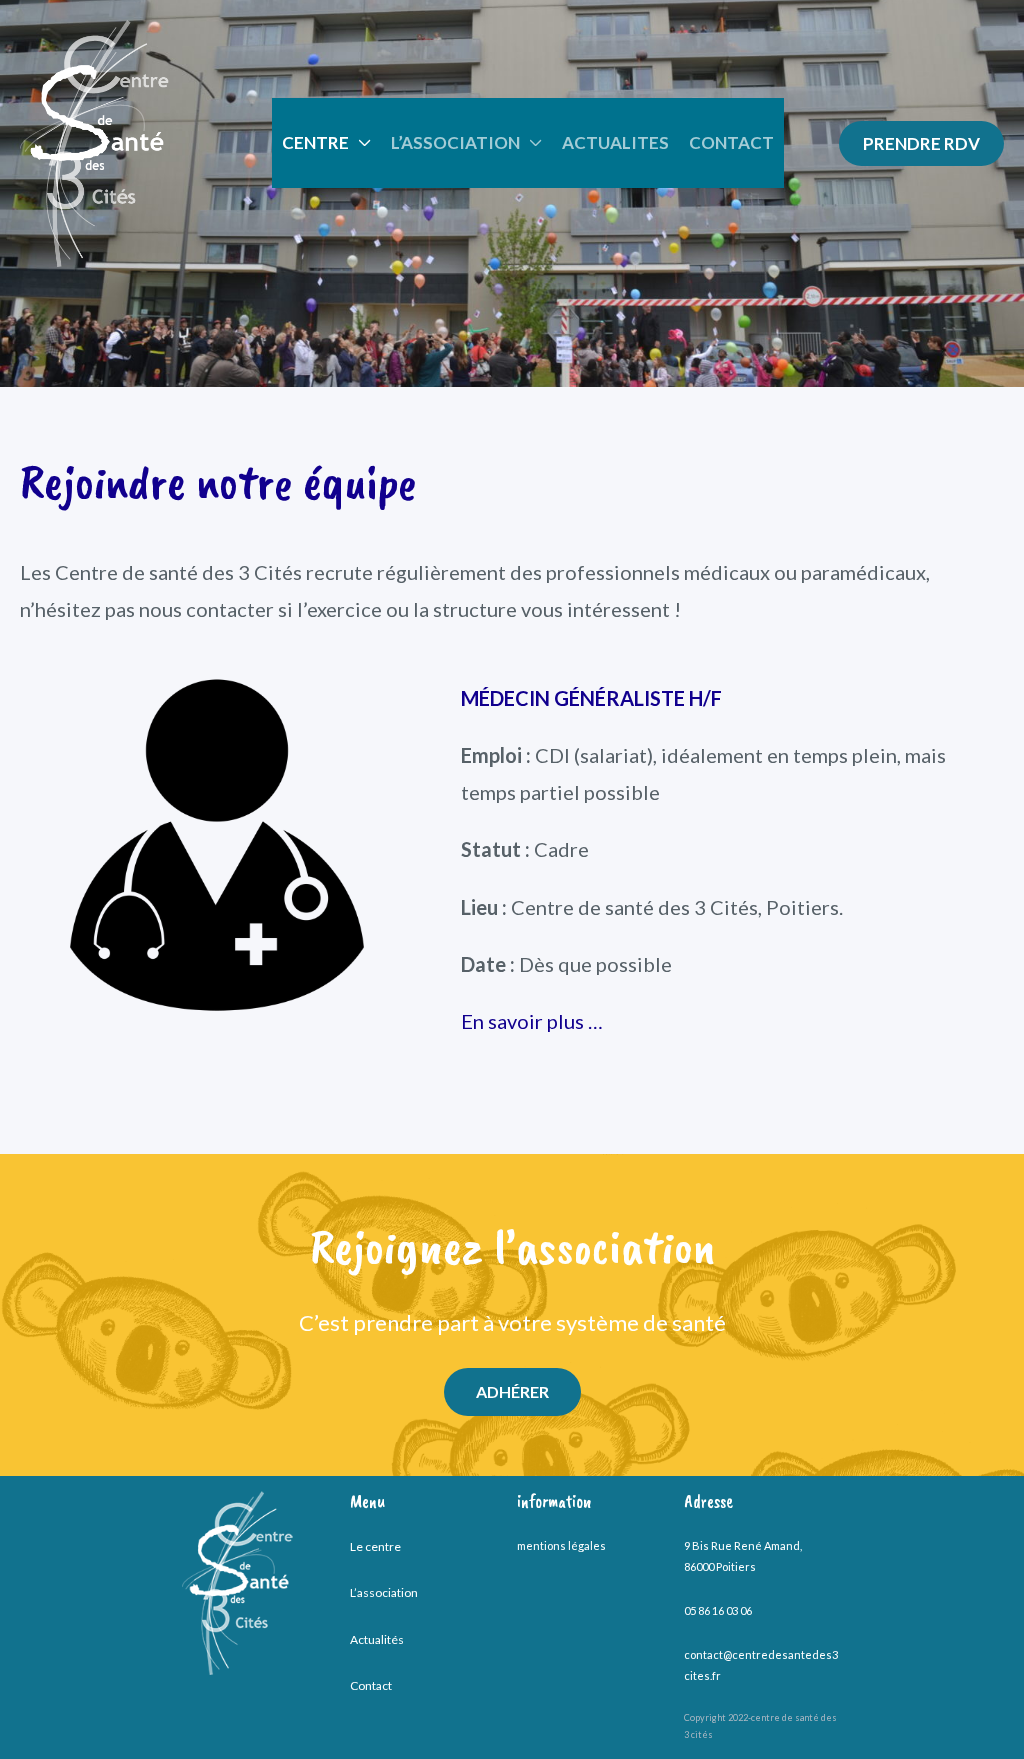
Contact (371, 1685)
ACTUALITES (615, 142)
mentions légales (561, 1545)
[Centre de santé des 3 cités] (94, 141)
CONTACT (731, 142)
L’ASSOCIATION (455, 142)
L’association (384, 1592)
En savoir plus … (532, 1021)
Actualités (377, 1639)
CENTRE (315, 142)
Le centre (375, 1546)
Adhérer (512, 1391)
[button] (921, 143)
